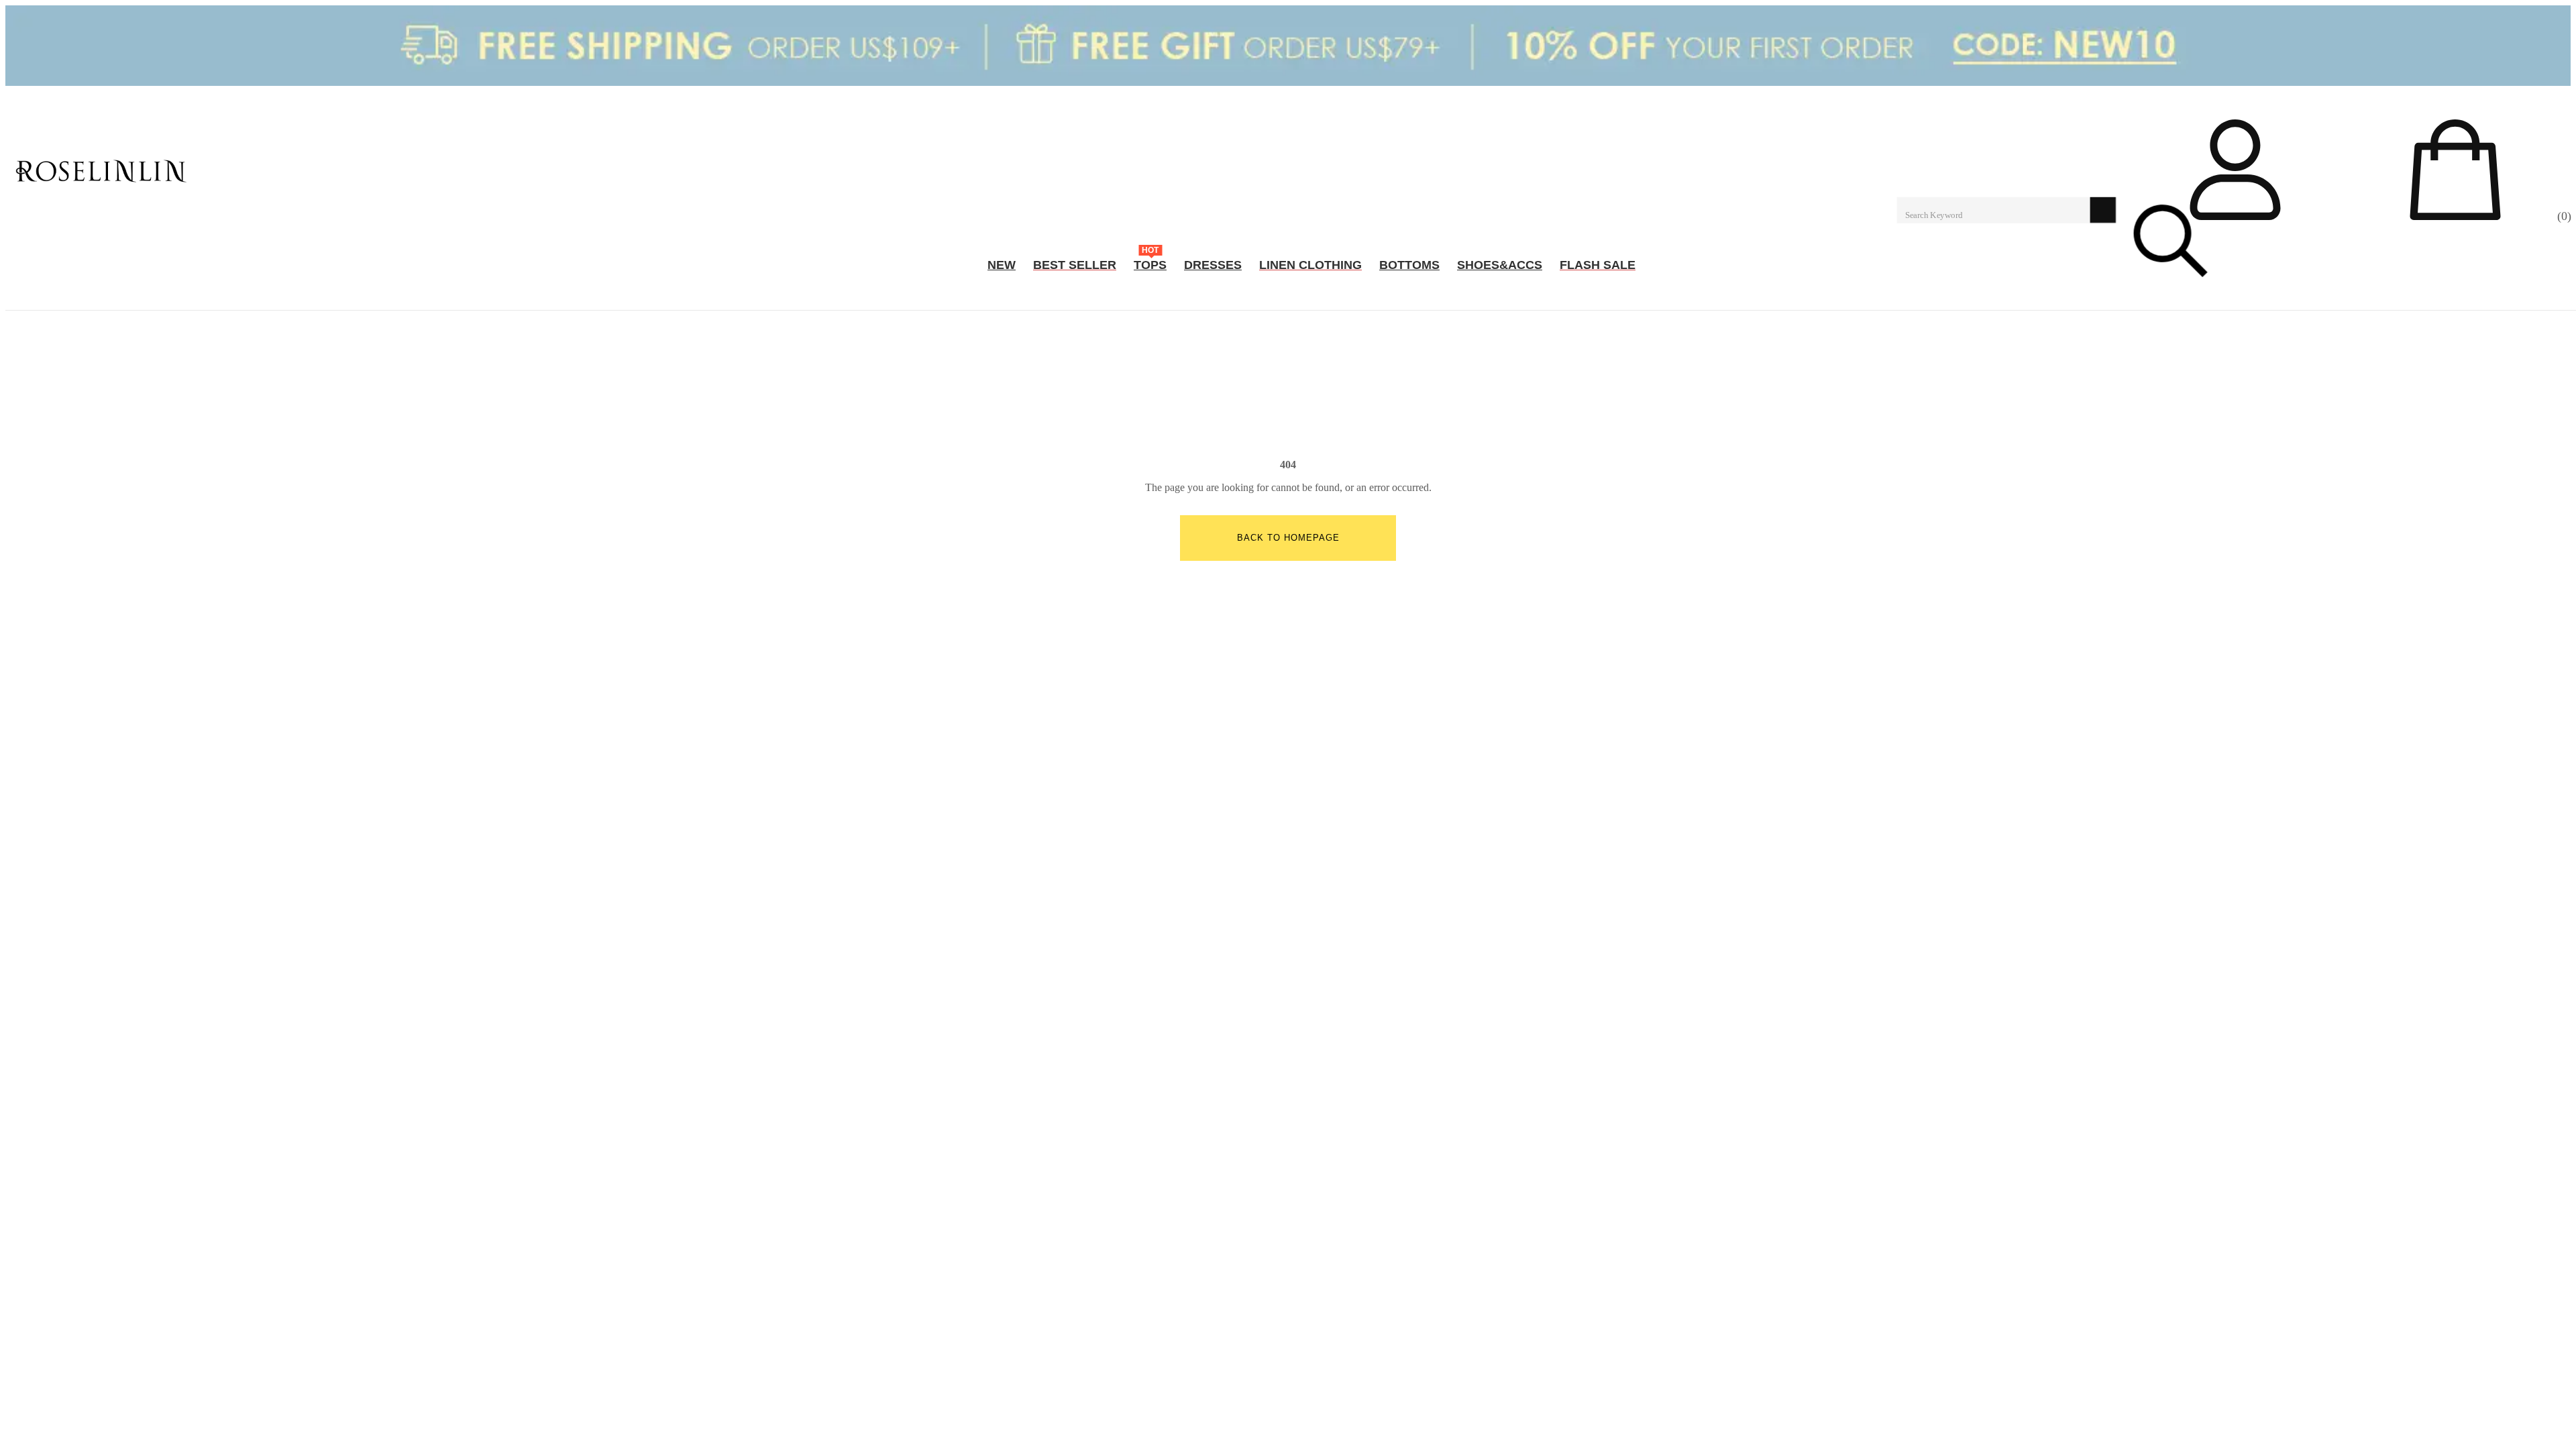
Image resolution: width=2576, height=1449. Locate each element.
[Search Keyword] (1994, 209)
